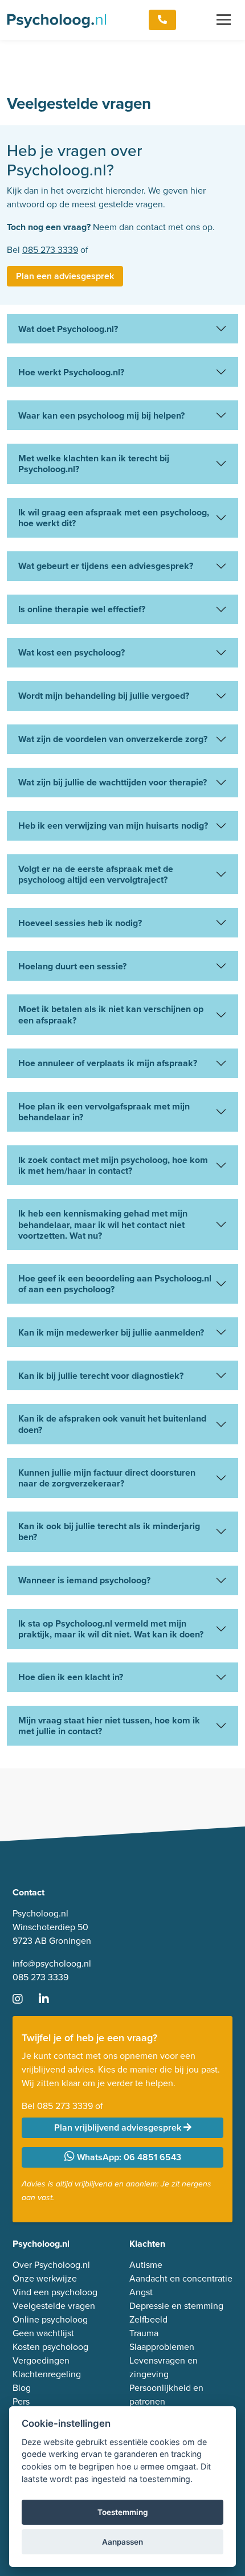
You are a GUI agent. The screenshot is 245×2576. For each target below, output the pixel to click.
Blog (22, 2388)
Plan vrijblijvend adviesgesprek (119, 2127)
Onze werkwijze (45, 2278)
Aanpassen (122, 2542)
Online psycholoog (50, 2319)
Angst (141, 2292)
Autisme (146, 2265)
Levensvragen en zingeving (164, 2367)
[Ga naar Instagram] (24, 2000)
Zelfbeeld (148, 2319)
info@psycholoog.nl (52, 1963)
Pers (21, 2401)
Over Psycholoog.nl (51, 2265)
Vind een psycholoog (55, 2292)
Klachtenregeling (47, 2374)
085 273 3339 (50, 250)
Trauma (144, 2333)
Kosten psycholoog (50, 2347)
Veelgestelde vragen (54, 2306)
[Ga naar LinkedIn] (51, 2000)
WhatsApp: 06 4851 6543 (128, 2157)
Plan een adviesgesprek (65, 276)
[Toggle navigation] (224, 20)
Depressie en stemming (176, 2306)
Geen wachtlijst (43, 2333)
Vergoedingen (41, 2360)
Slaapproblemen (162, 2347)
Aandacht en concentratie (181, 2278)
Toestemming (123, 2512)
